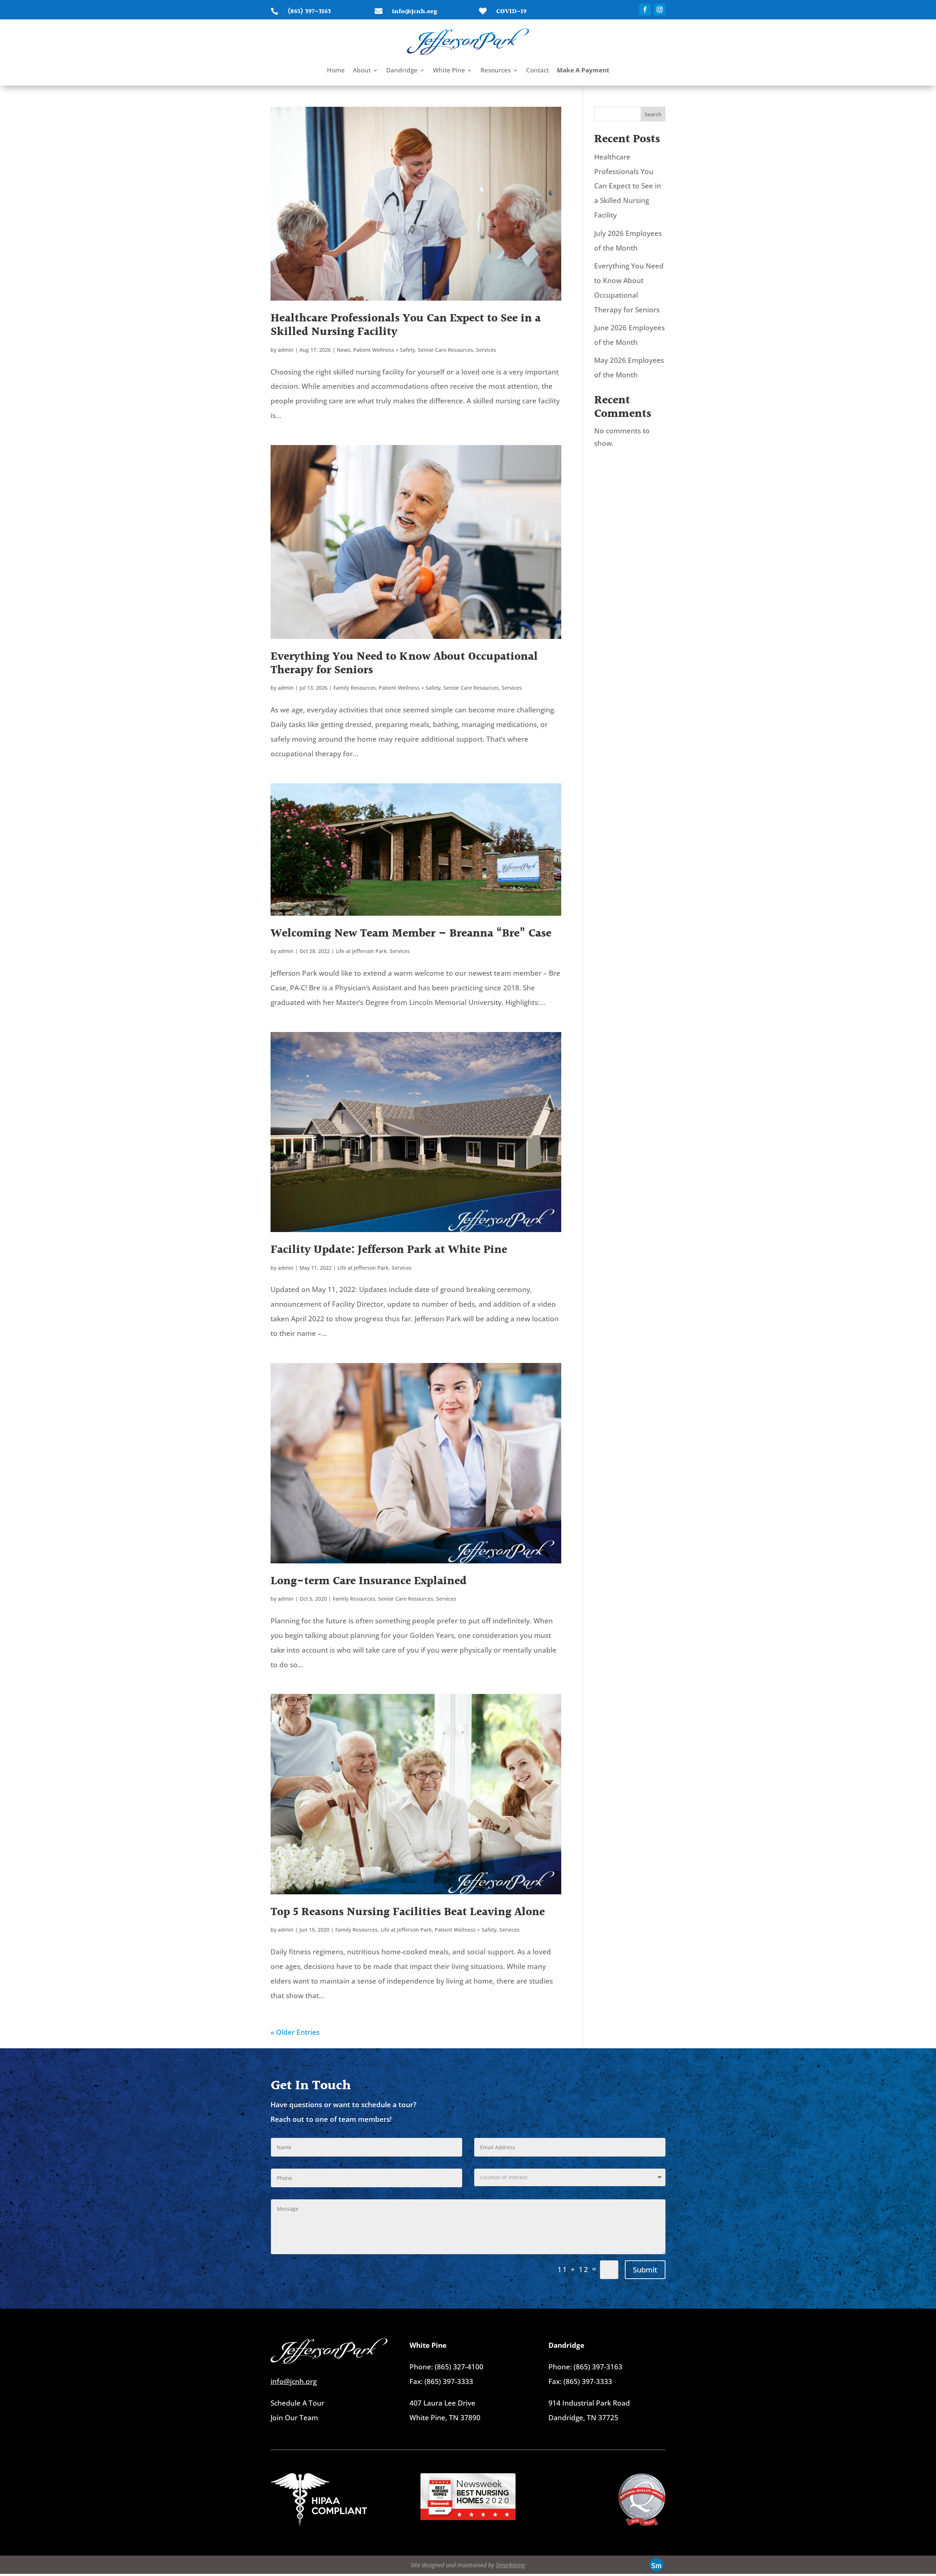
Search (653, 114)
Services (486, 350)
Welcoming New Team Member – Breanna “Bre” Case (411, 933)
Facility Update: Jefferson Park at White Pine (389, 1250)
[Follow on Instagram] (660, 10)
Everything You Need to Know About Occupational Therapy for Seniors (404, 663)
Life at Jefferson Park (361, 951)
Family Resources (355, 688)
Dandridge (402, 71)
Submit (645, 2270)
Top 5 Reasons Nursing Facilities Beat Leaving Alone (408, 1912)
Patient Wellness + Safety (384, 350)
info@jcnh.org (415, 12)
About (362, 71)
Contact (537, 71)
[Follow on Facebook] (645, 10)
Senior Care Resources (446, 350)
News (344, 350)
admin (286, 350)
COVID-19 (511, 12)
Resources (496, 71)
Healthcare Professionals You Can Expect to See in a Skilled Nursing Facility (406, 325)
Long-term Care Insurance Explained (369, 1581)
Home (336, 71)
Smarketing (510, 2565)
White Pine (449, 71)
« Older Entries (295, 2032)
